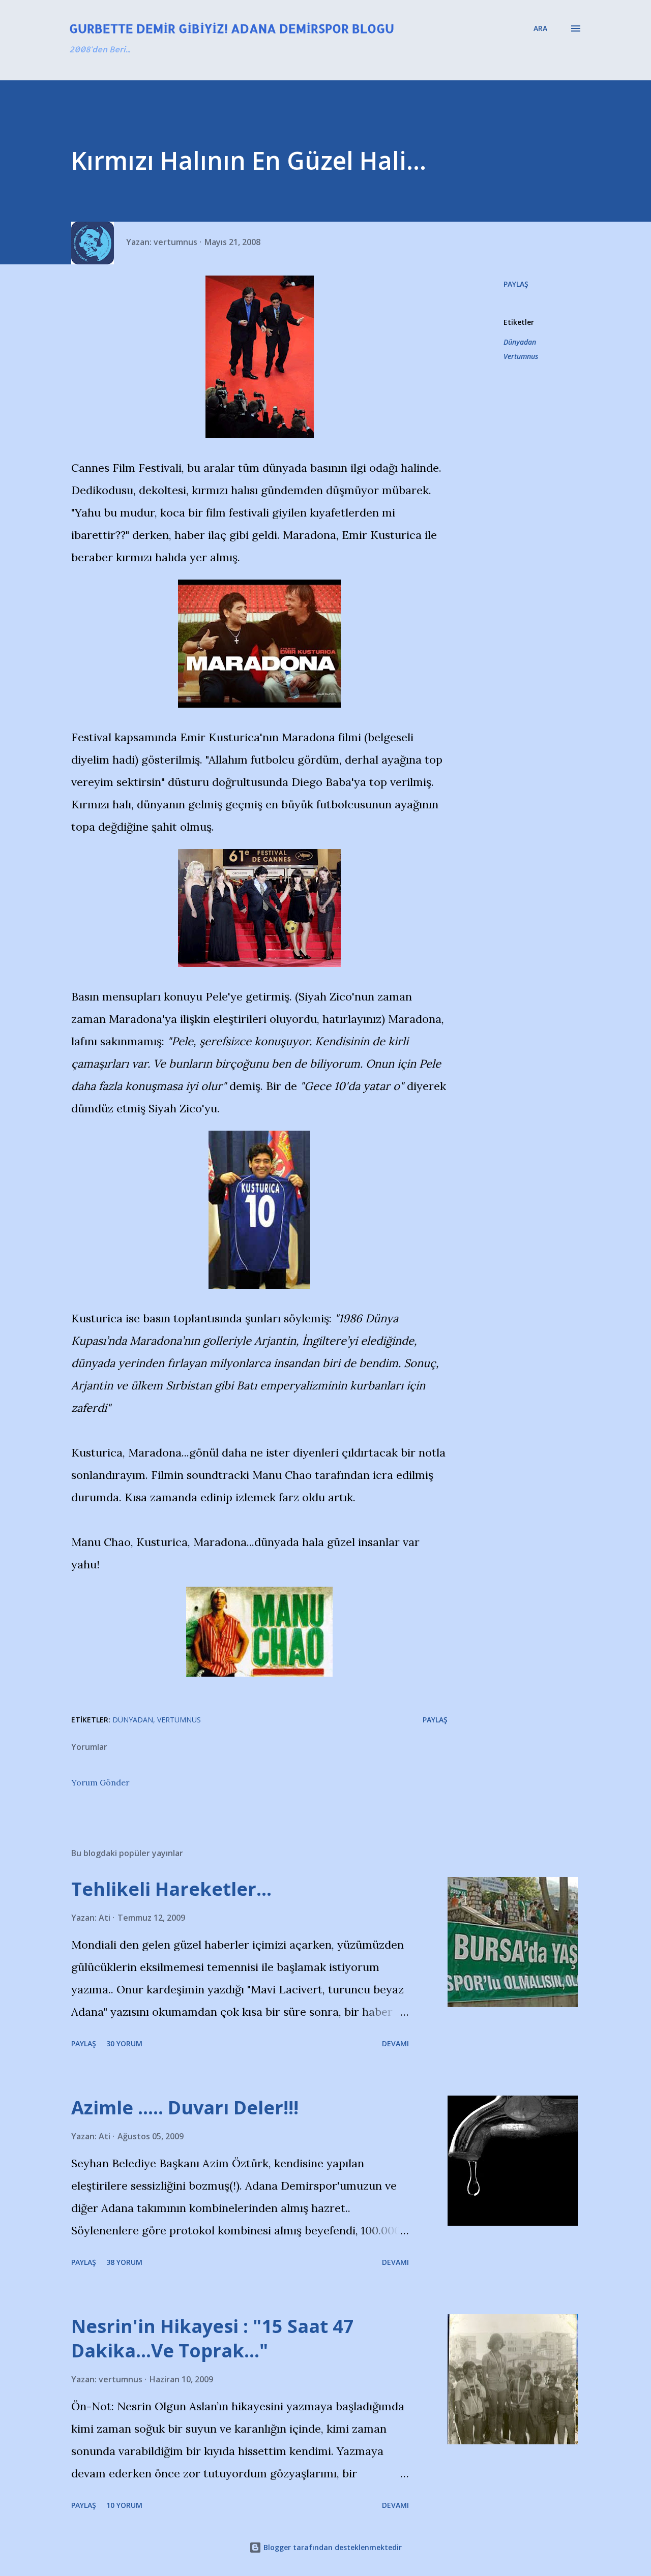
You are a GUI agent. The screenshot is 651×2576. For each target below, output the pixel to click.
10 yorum (124, 2505)
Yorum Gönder (100, 1782)
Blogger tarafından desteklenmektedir (332, 2547)
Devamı (395, 2043)
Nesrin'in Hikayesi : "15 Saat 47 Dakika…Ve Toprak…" (213, 2338)
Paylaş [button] (516, 284)
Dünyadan (520, 342)
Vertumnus (521, 356)
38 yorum (124, 2262)
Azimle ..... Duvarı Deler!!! (185, 2108)
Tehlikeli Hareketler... (171, 1889)
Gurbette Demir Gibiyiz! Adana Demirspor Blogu (232, 28)
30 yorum (124, 2043)
